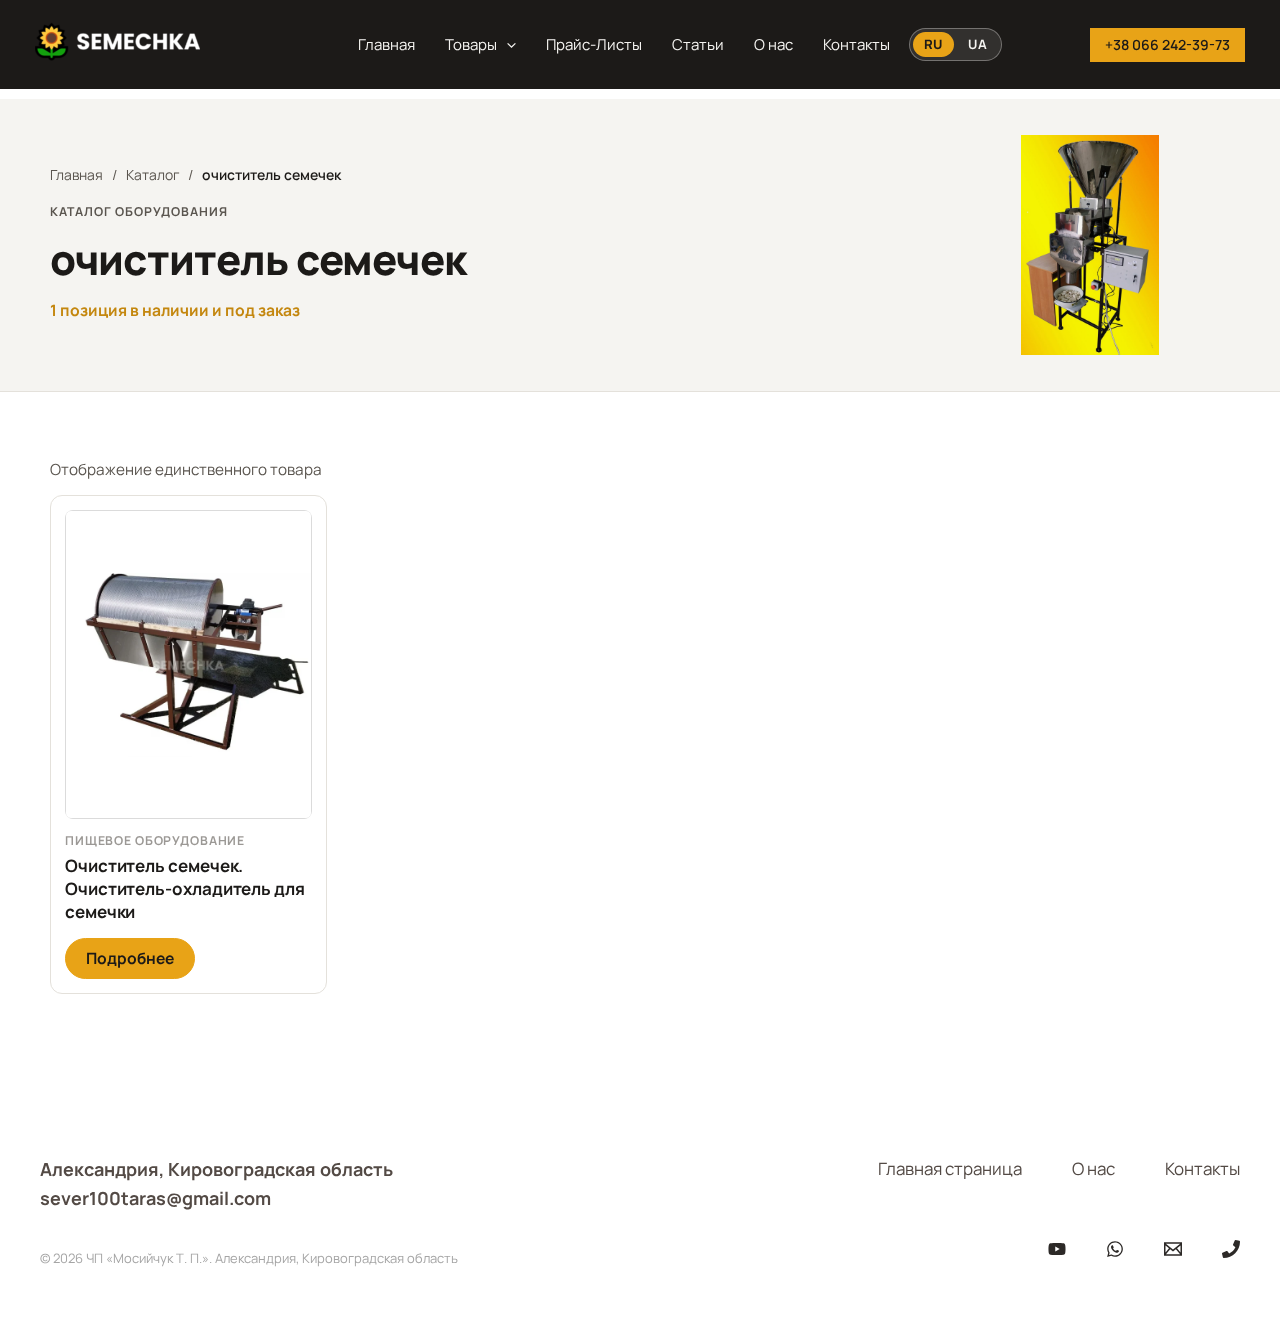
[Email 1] (1173, 1249)
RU (933, 44)
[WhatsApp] (1115, 1249)
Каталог (152, 174)
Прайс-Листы (594, 44)
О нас (773, 44)
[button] (506, 45)
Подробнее (130, 958)
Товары (471, 44)
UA (977, 44)
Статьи (698, 44)
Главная (386, 44)
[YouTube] (1057, 1249)
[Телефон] (1231, 1249)
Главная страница (950, 1168)
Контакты (856, 44)
